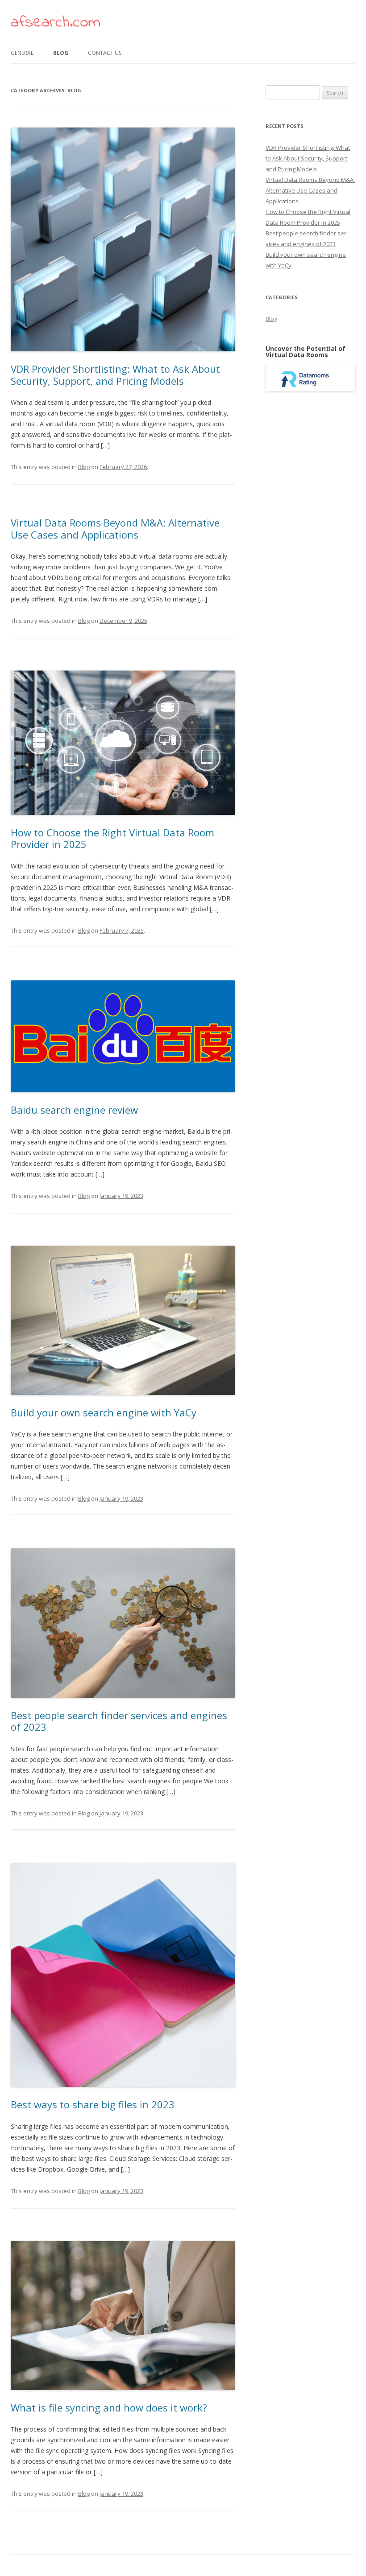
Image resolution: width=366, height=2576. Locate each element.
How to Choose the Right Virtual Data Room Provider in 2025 (112, 838)
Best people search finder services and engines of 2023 (119, 1721)
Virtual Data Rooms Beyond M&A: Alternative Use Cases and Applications (115, 528)
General (22, 53)
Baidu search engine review (74, 1110)
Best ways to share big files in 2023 (93, 2104)
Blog (61, 53)
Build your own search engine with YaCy (104, 1412)
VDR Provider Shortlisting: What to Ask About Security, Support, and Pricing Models (115, 374)
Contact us (105, 53)
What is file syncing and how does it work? (109, 2407)
